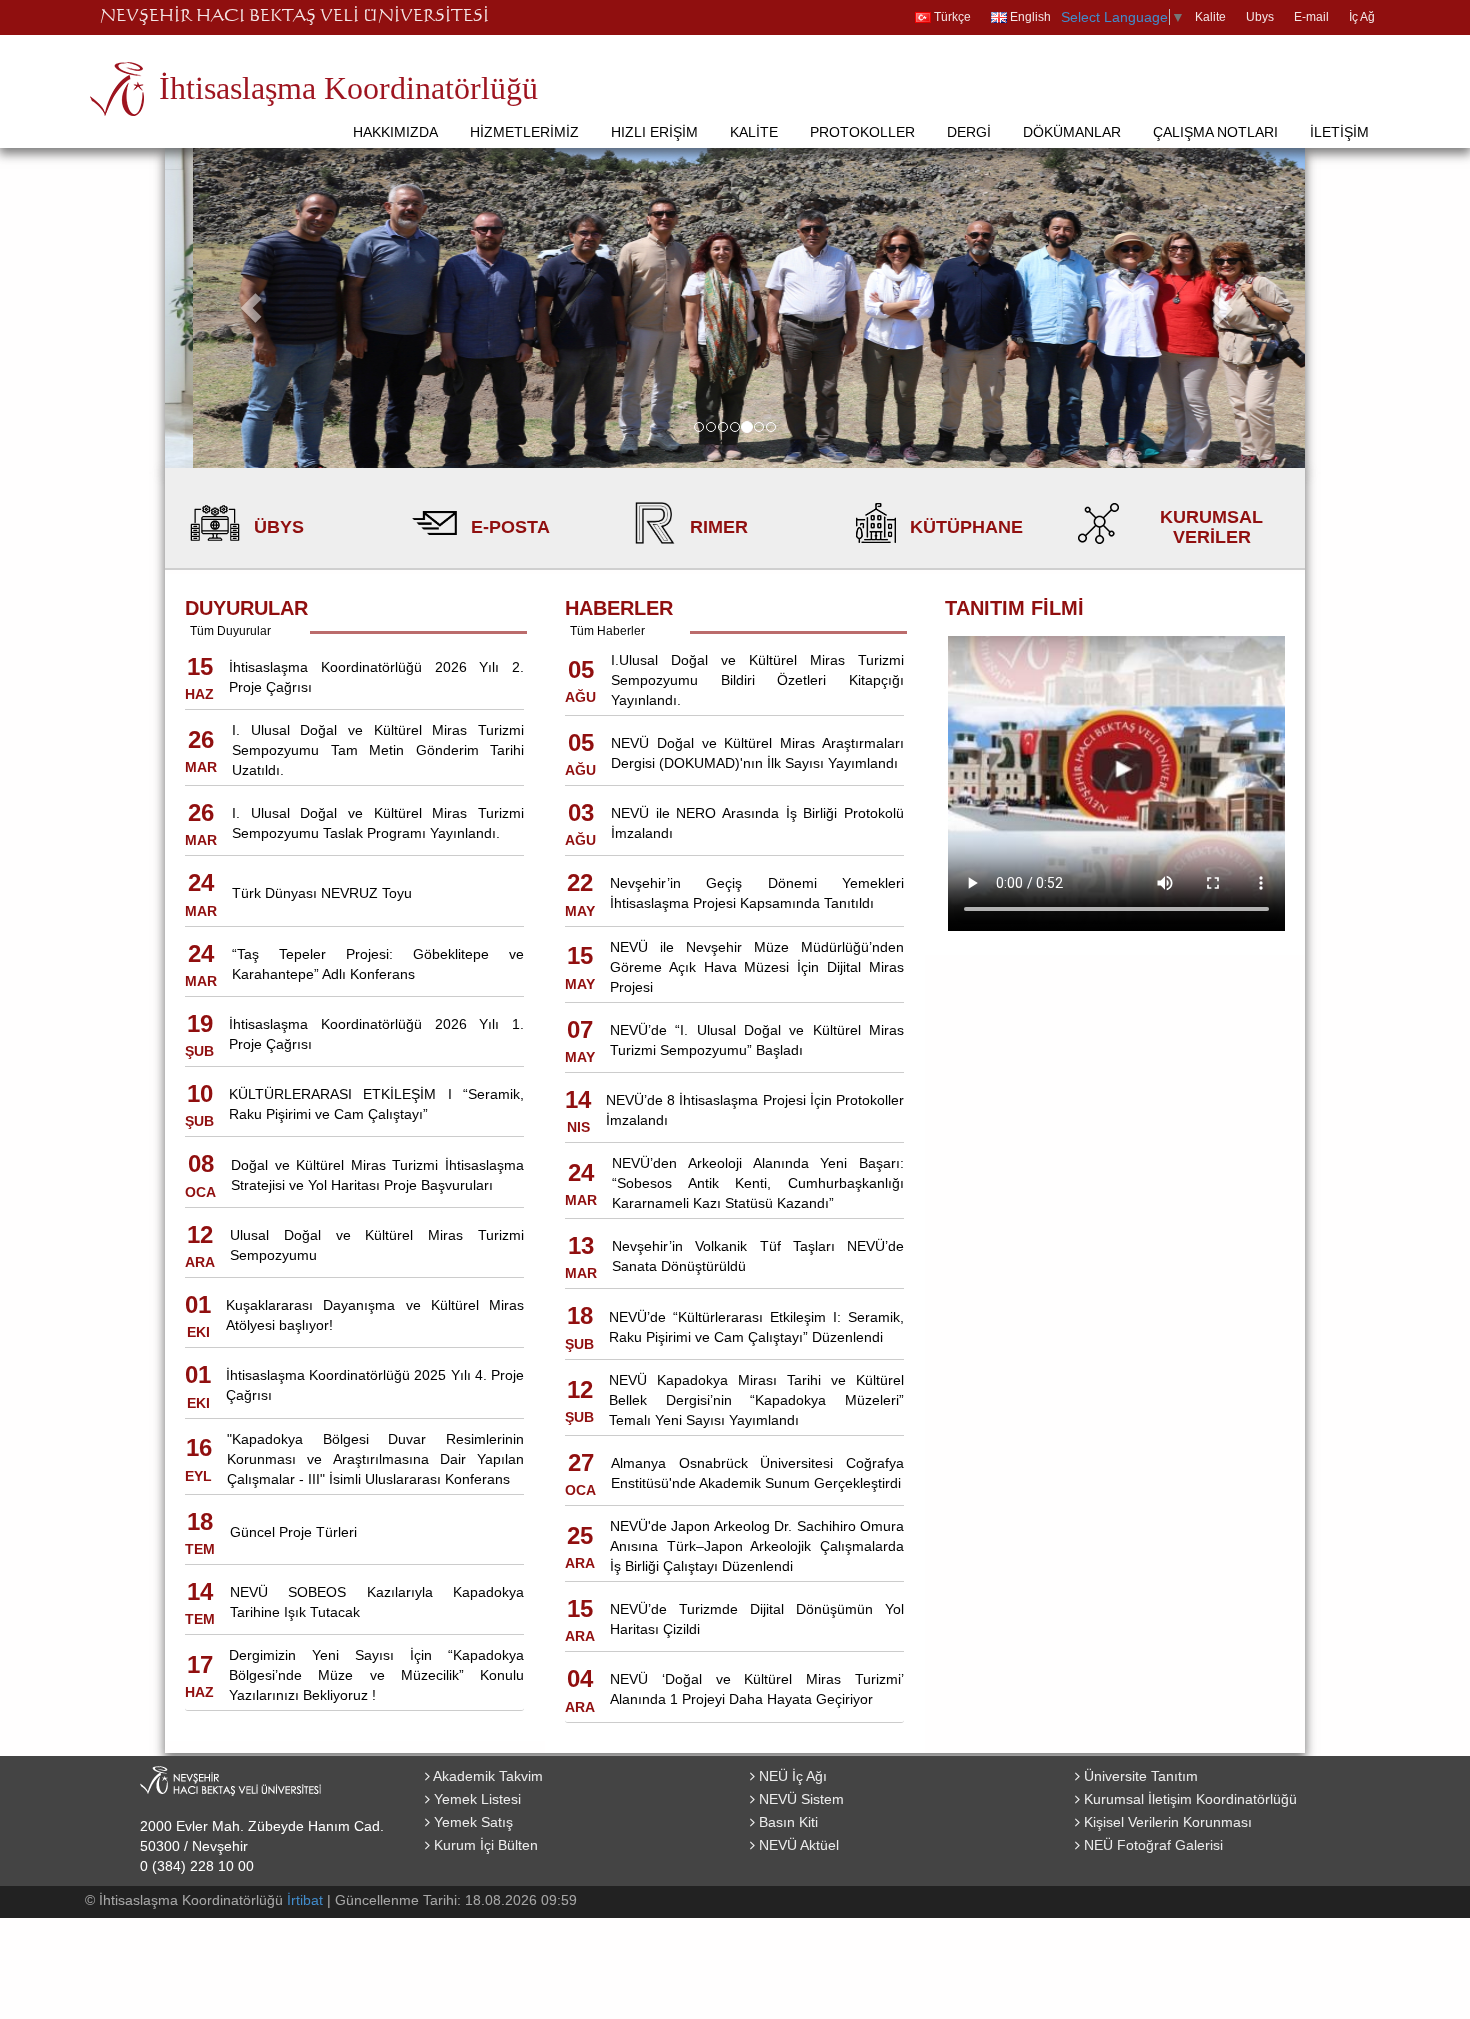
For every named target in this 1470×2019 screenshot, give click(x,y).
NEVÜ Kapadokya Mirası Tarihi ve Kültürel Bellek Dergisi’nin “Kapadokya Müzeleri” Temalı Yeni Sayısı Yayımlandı (756, 1400)
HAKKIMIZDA (395, 132)
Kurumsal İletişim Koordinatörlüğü (1188, 1799)
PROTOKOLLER (862, 132)
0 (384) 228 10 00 (197, 1866)
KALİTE (754, 132)
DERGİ (969, 132)
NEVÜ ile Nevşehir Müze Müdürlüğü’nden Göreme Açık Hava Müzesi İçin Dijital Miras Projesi (757, 967)
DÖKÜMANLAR (1072, 132)
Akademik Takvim (486, 1776)
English (1029, 17)
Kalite (1210, 17)
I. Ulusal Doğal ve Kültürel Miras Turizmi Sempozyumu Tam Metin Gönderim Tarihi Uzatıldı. (378, 750)
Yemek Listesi (475, 1799)
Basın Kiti (786, 1822)
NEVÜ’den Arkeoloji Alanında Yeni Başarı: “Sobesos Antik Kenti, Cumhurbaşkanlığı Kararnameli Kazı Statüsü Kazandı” (758, 1183)
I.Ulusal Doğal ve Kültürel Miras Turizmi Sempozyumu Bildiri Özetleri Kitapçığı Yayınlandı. (757, 680)
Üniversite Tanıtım (1139, 1776)
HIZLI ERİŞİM (654, 132)
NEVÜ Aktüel (797, 1845)
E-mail (1311, 17)
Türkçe (951, 17)
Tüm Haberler (607, 631)
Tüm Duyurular (230, 631)
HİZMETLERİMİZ (524, 132)
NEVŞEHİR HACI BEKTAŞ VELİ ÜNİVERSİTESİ (294, 17)
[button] (250, 308)
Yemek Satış (471, 1822)
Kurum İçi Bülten (484, 1845)
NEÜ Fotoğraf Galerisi (1151, 1845)
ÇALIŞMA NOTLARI (1215, 132)
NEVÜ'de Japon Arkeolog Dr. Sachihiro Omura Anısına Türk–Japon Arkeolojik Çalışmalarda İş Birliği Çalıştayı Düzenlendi (757, 1546)
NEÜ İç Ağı (791, 1776)
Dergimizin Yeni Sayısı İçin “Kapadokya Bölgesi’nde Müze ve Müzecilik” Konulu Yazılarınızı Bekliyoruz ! (376, 1675)
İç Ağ (1362, 17)
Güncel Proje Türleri (293, 1532)
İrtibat (305, 1900)
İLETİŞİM (1339, 132)
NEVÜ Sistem (799, 1799)
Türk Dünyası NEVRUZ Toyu (322, 893)
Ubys (1260, 17)
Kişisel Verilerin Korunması (1166, 1822)
